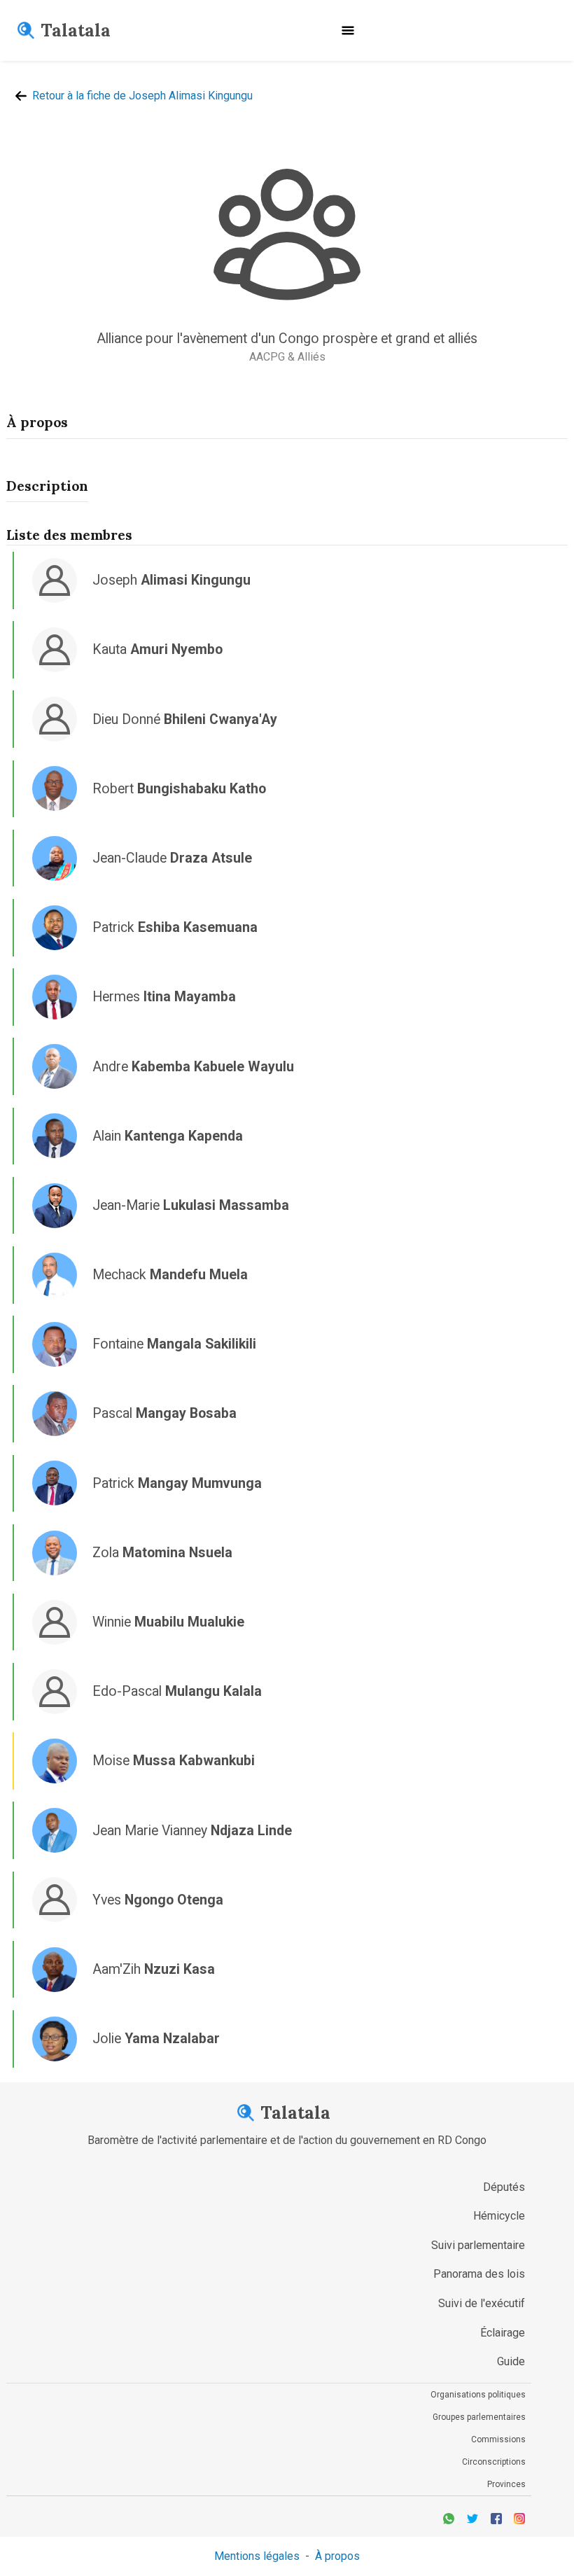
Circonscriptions (494, 2462)
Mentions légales (257, 2556)
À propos (337, 2556)
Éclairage (503, 2333)
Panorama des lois (479, 2274)
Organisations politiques (478, 2395)
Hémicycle (499, 2216)
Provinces (506, 2484)
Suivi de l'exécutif (482, 2303)
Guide (511, 2361)
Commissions (498, 2439)
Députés (504, 2187)
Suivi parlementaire (478, 2245)
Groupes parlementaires (479, 2417)
